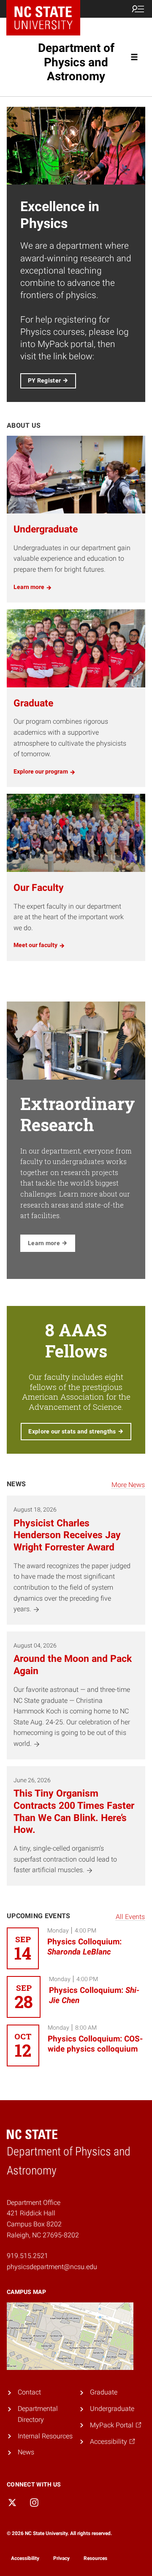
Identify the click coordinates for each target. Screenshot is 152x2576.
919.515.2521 (27, 2256)
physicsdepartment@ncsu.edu (52, 2267)
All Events (130, 1917)
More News (128, 1485)
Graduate (104, 2392)
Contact (29, 2392)
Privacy (61, 2558)
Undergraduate (112, 2409)
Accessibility (25, 2558)
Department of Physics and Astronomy (76, 62)
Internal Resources (45, 2436)
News (26, 2452)
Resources (95, 2558)
